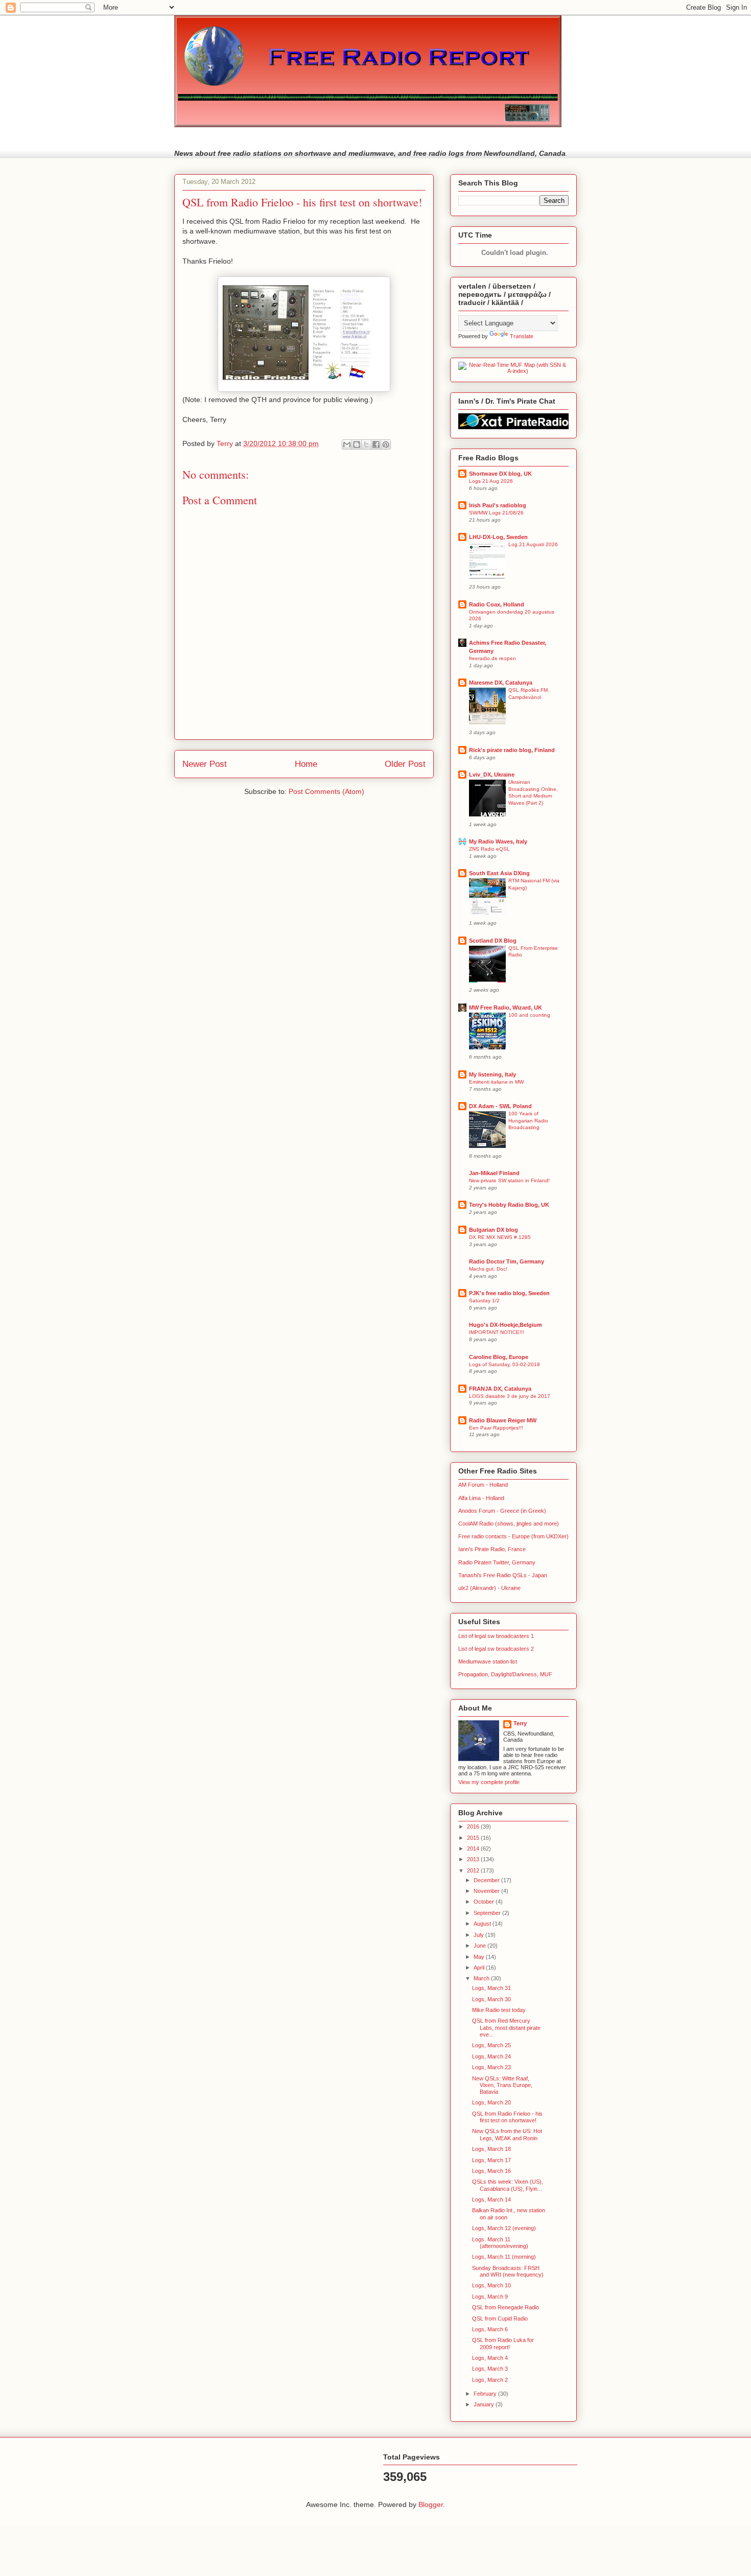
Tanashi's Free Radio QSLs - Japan (503, 1575)
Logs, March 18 (491, 2149)
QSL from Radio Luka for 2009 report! (503, 2343)
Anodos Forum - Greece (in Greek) (502, 1511)
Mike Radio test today (499, 2010)
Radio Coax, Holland (497, 604)
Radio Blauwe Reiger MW (503, 1420)
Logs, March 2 (490, 2380)
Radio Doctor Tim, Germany (507, 1261)
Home (306, 764)
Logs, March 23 (491, 2067)
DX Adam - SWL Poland (500, 1106)
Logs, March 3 (490, 2369)
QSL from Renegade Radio (506, 2307)
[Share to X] (366, 444)
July (479, 1935)
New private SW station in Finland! (509, 1180)
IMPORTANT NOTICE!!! (497, 1332)
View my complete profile (489, 1782)
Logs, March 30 (491, 1999)
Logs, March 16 (491, 2171)
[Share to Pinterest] (386, 444)
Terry (520, 1723)
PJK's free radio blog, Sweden (509, 1293)
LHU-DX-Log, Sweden (498, 537)
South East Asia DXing (499, 873)
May (480, 1957)
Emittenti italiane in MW (496, 1082)
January (485, 2404)
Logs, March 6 (490, 2329)
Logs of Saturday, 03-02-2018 (504, 1364)
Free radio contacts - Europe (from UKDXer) (513, 1536)
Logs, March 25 (491, 2045)
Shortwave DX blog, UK (500, 474)
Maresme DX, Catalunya (501, 683)
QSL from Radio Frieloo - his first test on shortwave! (507, 2117)
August (483, 1924)
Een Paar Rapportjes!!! (496, 1428)
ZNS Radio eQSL (489, 849)
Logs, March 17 (491, 2160)
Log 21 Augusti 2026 (533, 544)
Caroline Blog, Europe (499, 1357)
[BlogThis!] (357, 444)
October (485, 1902)
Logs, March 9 (490, 2297)
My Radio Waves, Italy (498, 841)
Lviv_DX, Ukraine (492, 775)
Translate (522, 336)
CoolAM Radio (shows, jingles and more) (509, 1524)
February (486, 2394)
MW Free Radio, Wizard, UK (506, 1008)
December (487, 1880)
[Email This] (347, 444)
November (487, 1891)
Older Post (405, 764)
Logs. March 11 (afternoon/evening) (500, 2243)
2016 (474, 1826)
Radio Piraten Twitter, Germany (497, 1562)
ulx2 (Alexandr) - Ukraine (489, 1588)
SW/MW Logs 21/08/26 (496, 513)
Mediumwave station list (488, 1661)
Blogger (431, 2504)
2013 (474, 1859)
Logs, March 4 (490, 2358)
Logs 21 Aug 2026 (491, 481)
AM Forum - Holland (483, 1485)
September (488, 1913)
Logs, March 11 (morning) (504, 2257)
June (480, 1946)
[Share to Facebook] (376, 444)
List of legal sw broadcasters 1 (496, 1636)
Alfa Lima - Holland (481, 1498)
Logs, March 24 (491, 2056)
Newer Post (205, 764)
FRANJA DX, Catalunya (500, 1389)
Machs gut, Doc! (488, 1269)
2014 (474, 1848)
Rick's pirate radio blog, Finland (512, 750)
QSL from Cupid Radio (500, 2319)
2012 (474, 1870)
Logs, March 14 (491, 2199)
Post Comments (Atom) (326, 791)
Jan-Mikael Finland (494, 1173)
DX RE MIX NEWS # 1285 (500, 1237)
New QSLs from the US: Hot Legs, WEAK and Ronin (507, 2134)
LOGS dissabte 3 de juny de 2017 (510, 1396)
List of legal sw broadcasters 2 (496, 1649)
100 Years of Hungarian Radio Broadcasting (528, 1120)
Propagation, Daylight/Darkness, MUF (505, 1674)
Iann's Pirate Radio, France (492, 1549)
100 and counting (529, 1015)
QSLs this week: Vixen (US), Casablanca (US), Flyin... (508, 2185)
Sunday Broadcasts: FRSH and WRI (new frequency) (508, 2271)
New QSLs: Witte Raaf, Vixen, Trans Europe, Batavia (502, 2085)
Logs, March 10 (491, 2285)
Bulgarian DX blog (494, 1230)
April (480, 1968)
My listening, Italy (492, 1074)
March (482, 1978)
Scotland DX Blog (493, 941)
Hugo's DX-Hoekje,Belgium (506, 1325)
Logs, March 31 (491, 1988)
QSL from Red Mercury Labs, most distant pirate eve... (506, 2027)
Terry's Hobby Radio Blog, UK (509, 1205)
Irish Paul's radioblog (498, 505)
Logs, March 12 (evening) (504, 2228)
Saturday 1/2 (484, 1301)
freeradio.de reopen (492, 658)
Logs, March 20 (491, 2102)
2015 (474, 1838)
